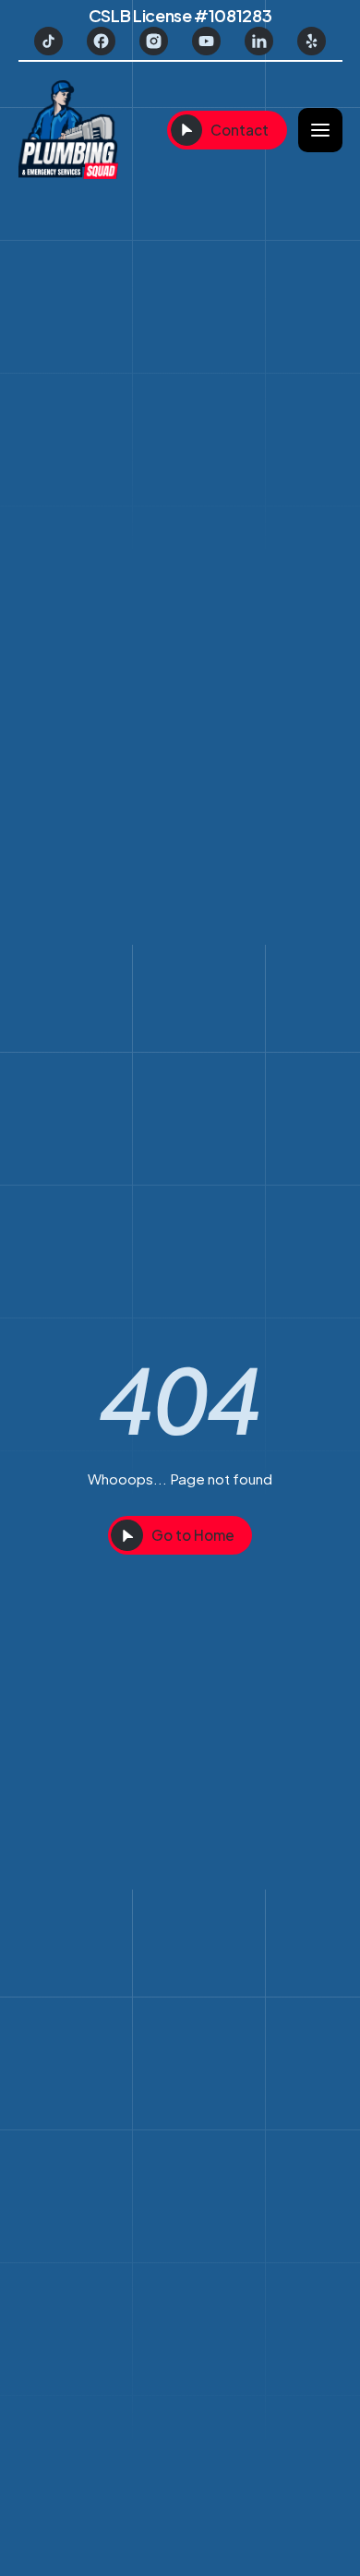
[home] (85, 131)
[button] (320, 130)
